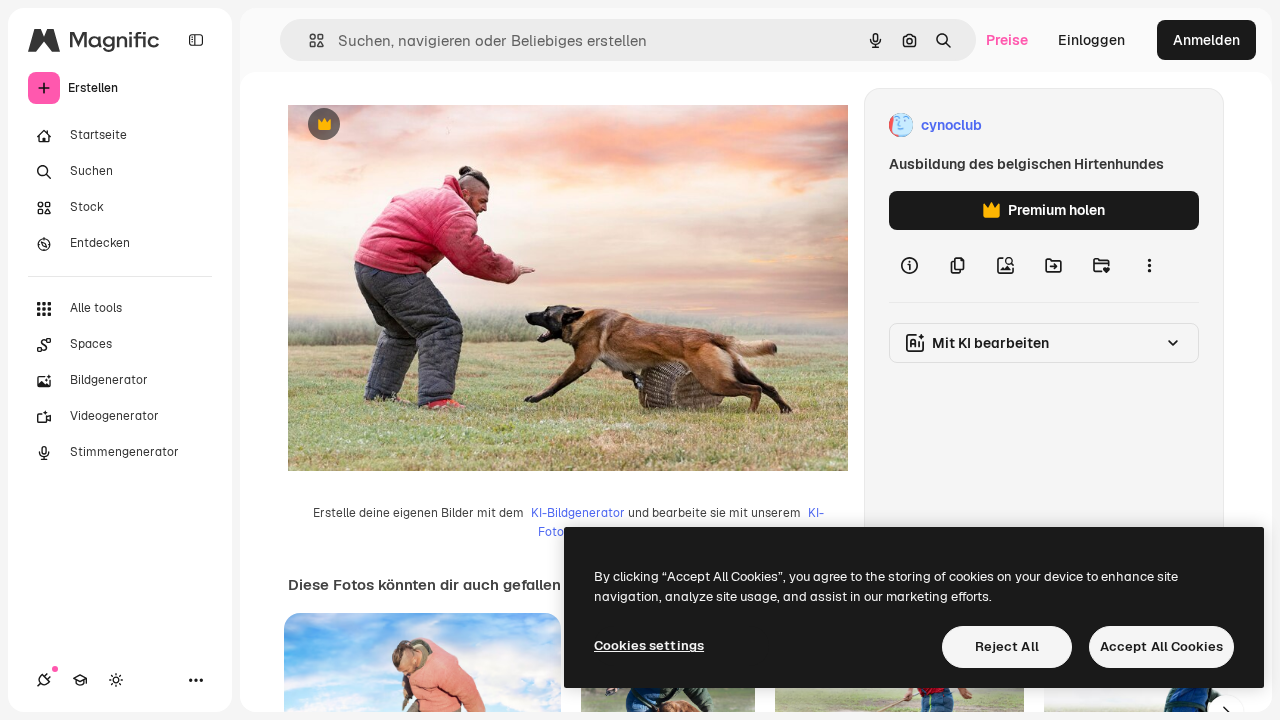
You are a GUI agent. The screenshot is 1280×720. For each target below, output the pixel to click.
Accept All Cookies (1161, 646)
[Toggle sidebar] (196, 40)
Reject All (1007, 646)
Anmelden (1206, 40)
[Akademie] (80, 680)
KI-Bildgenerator (578, 513)
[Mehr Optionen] (1149, 266)
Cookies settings (649, 645)
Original (416, 125)
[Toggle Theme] (116, 680)
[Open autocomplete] (308, 40)
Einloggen (1091, 40)
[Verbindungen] (44, 680)
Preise (1007, 40)
